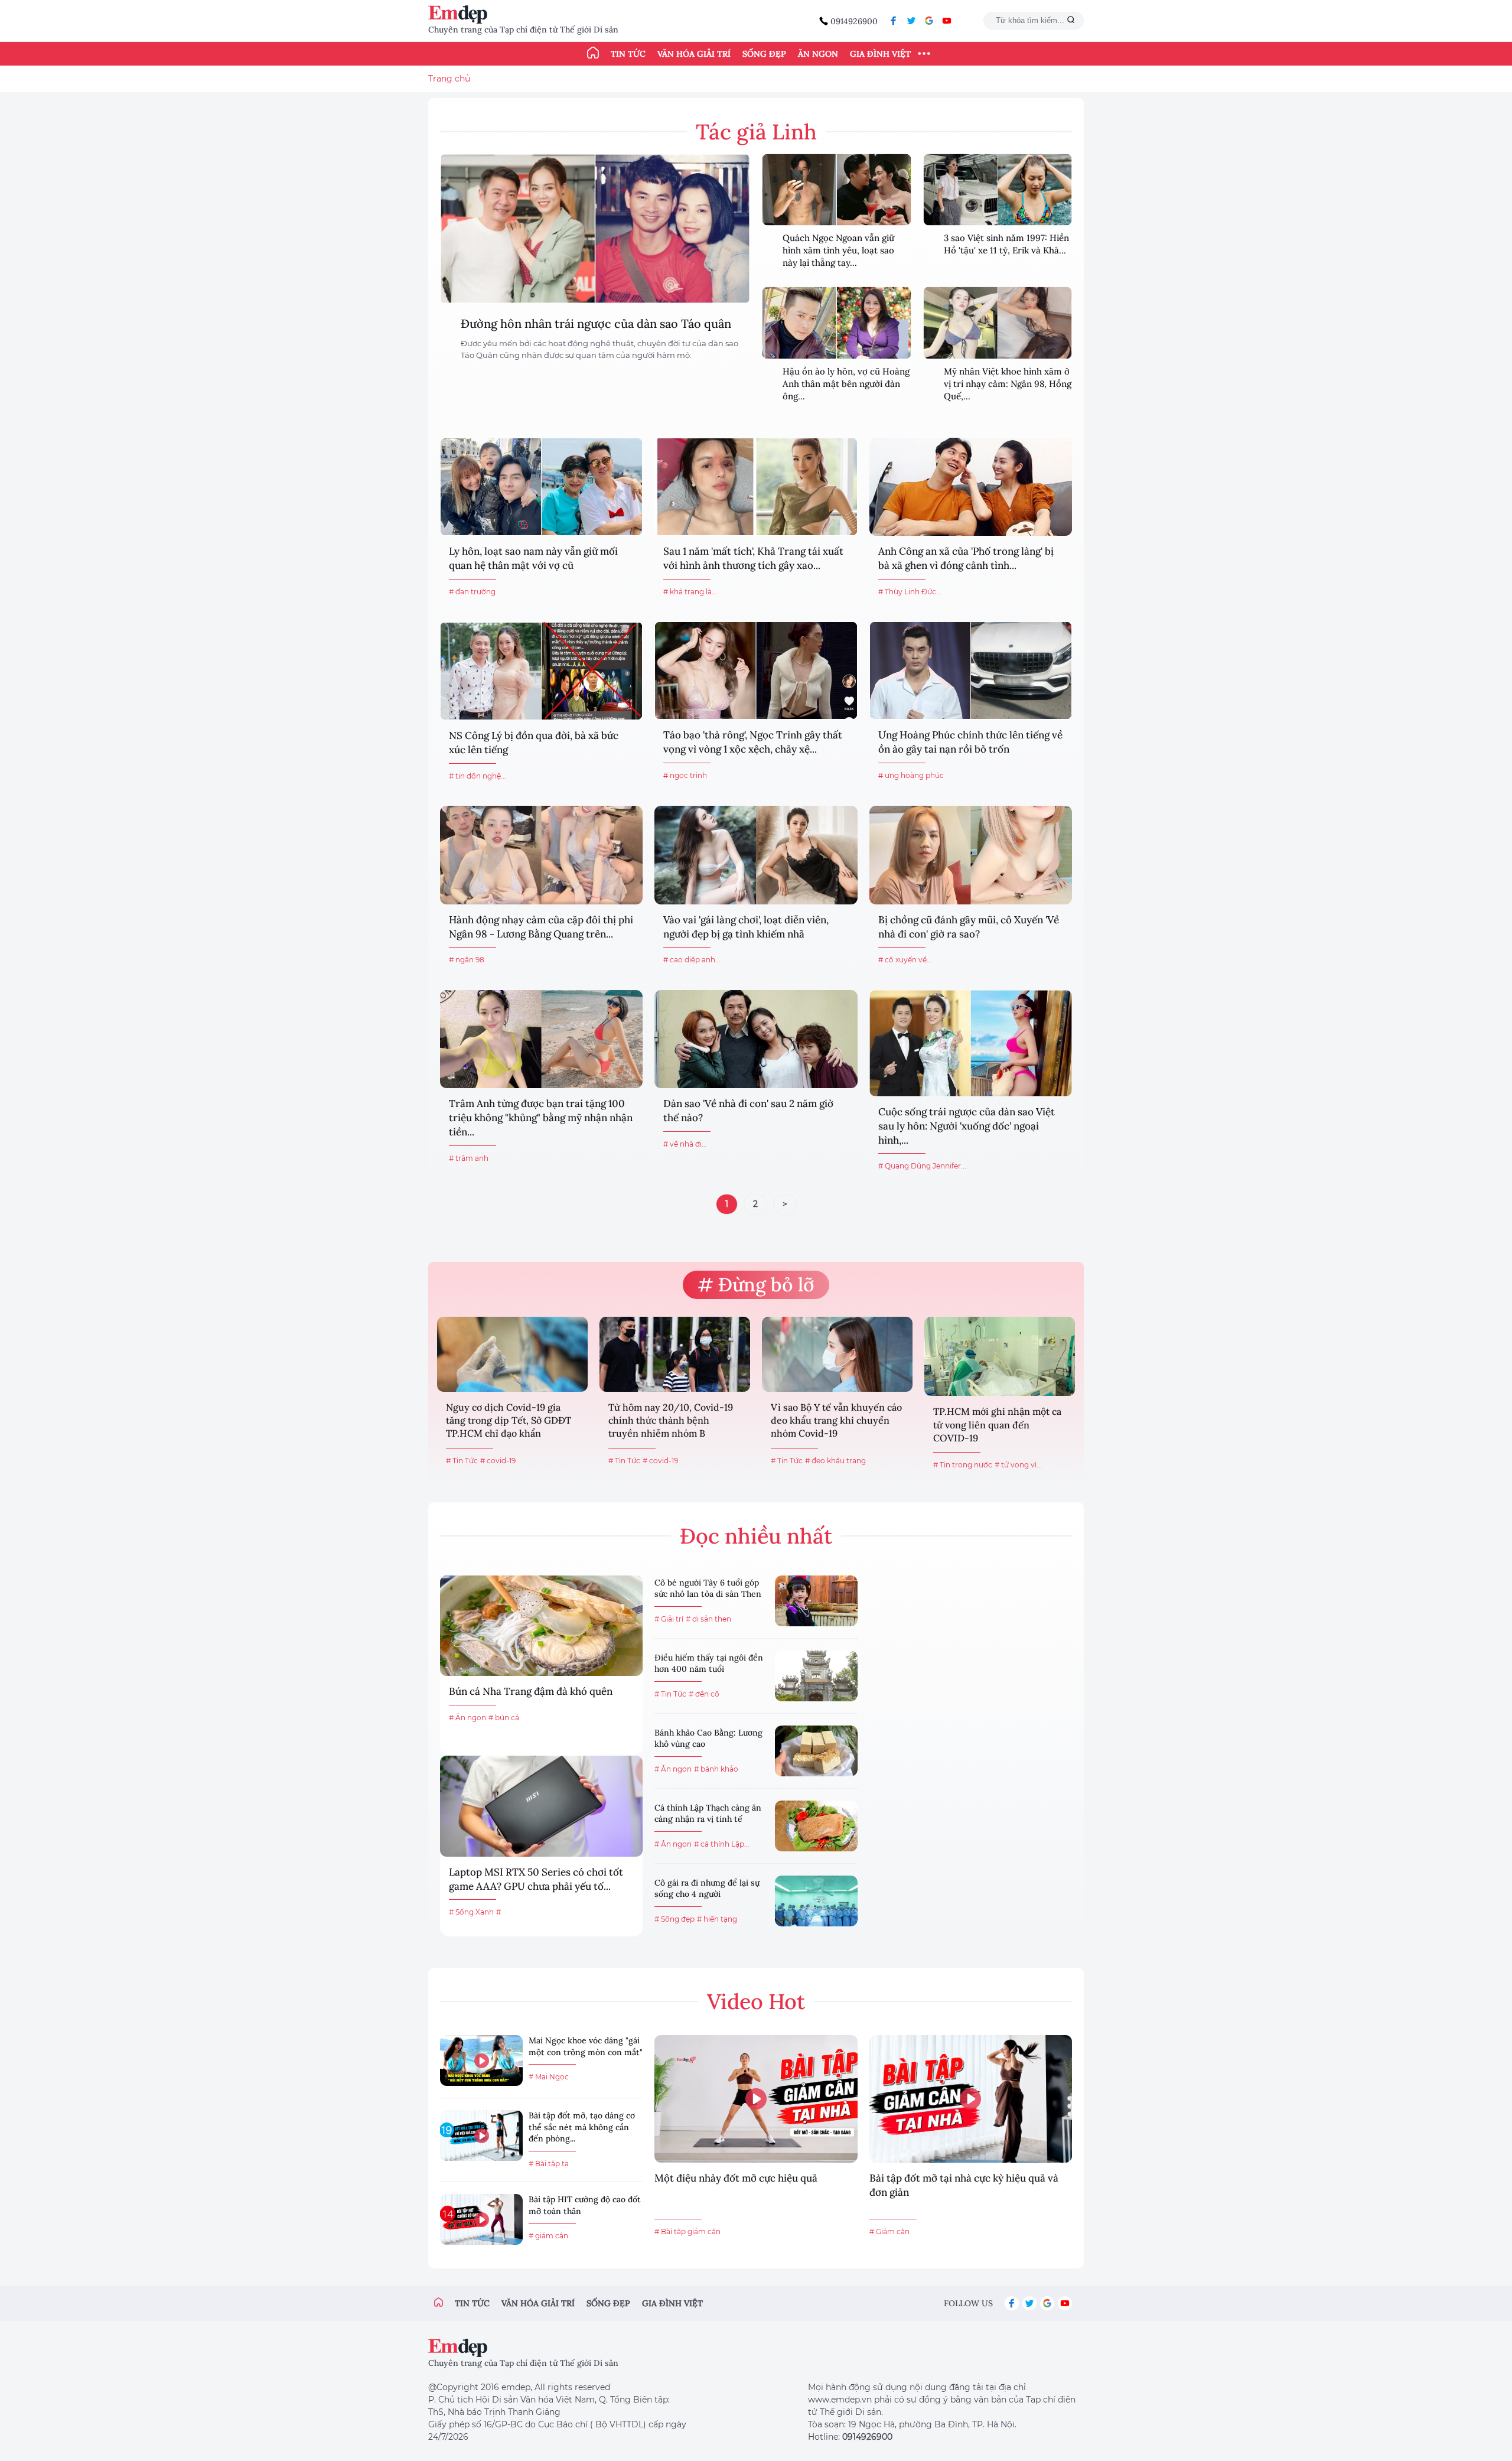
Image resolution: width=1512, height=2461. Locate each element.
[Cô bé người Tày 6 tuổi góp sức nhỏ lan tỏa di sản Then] (816, 1601)
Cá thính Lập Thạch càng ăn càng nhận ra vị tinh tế (708, 1814)
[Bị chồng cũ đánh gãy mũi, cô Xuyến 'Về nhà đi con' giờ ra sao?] (971, 855)
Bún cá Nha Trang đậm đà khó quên (531, 1691)
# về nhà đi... (685, 1144)
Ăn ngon (818, 54)
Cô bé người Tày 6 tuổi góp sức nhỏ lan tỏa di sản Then (708, 1588)
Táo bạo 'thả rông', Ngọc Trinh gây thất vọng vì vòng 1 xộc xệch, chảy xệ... (753, 742)
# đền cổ (704, 1694)
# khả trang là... (690, 592)
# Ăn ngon (467, 1718)
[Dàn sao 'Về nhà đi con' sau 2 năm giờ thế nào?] (756, 1039)
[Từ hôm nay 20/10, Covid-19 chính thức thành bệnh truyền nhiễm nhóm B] (675, 1354)
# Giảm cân (889, 2231)
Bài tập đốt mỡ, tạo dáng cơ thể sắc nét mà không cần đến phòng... (582, 2127)
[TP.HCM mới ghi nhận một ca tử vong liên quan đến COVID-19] (1000, 1356)
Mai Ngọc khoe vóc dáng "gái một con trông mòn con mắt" (586, 2046)
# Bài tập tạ (549, 2164)
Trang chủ (449, 79)
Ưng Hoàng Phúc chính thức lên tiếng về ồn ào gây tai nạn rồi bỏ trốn (970, 742)
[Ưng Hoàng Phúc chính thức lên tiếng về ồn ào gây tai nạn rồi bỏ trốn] (971, 670)
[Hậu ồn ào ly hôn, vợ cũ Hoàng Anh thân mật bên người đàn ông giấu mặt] (837, 323)
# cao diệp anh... (692, 960)
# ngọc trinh (685, 775)
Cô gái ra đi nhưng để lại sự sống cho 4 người (707, 1889)
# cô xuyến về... (905, 960)
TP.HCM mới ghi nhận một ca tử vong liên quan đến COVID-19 (997, 1425)
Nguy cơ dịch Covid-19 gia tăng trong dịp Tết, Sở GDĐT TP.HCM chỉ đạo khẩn (509, 1420)
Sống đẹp (764, 54)
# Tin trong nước (963, 1465)
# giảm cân (548, 2236)
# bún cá (504, 1718)
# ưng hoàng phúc (911, 775)
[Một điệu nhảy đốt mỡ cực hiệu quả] (756, 2099)
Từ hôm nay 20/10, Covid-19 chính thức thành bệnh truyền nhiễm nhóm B (671, 1420)
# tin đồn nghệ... (478, 776)
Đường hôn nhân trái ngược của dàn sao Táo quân (596, 323)
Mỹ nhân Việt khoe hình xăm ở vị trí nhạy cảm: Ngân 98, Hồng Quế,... (1008, 384)
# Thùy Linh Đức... (910, 592)
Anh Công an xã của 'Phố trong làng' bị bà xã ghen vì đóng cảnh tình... (966, 558)
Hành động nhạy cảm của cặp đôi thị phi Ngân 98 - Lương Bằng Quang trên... (541, 927)
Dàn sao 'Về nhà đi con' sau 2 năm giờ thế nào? (748, 1111)
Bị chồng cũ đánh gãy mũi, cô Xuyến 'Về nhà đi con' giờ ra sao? (969, 927)
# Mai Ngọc (549, 2077)
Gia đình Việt (880, 54)
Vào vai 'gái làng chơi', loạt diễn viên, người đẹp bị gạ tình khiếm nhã (746, 927)
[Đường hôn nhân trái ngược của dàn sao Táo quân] (595, 229)
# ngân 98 (467, 960)
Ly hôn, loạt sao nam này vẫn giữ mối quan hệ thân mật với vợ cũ (533, 558)
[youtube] (947, 21)
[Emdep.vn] (461, 14)
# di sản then (708, 1619)
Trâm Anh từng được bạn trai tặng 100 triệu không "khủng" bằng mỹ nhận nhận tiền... (541, 1118)
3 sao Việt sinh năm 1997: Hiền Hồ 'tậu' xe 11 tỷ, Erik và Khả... (1006, 244)
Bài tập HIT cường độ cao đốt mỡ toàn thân (585, 2205)
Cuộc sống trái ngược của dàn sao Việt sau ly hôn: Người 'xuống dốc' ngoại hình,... (967, 1126)
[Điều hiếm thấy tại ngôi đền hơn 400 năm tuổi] (816, 1676)
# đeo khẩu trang (835, 1461)
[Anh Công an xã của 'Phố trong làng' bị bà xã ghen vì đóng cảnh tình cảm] (971, 487)
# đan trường (472, 592)
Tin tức (628, 54)
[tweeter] (911, 21)
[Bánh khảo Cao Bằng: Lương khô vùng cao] (816, 1751)
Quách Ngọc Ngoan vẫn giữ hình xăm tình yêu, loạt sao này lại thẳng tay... (838, 250)
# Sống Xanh (471, 1912)
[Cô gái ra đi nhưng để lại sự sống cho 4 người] (816, 1901)
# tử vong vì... (1018, 1465)
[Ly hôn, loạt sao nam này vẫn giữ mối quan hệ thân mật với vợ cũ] (541, 487)
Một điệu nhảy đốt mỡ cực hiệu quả (736, 2178)
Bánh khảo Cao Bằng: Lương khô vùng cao (708, 1739)
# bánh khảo (716, 1769)
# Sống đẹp (674, 1919)
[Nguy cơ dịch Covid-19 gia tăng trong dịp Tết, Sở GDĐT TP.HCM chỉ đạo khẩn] (512, 1354)
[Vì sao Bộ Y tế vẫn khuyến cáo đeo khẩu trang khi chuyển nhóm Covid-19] (837, 1354)
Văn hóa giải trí (694, 54)
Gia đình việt (672, 2303)
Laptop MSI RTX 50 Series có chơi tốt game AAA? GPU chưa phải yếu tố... (536, 1879)
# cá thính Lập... (722, 1844)
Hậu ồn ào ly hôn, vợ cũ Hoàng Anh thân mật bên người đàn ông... (846, 384)
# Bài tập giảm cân (687, 2231)
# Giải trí (669, 1619)
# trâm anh (469, 1158)
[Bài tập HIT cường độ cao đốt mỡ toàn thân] (481, 2219)
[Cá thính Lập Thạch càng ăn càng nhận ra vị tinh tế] (816, 1826)
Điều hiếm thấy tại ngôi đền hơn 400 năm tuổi (709, 1664)
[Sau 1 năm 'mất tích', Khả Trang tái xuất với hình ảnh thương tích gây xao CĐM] (756, 487)
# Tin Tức (462, 1461)
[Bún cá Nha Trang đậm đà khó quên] (541, 1626)
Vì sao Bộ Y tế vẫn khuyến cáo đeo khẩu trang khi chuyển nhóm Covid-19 (836, 1420)
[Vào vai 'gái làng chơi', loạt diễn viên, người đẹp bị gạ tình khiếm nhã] (756, 855)
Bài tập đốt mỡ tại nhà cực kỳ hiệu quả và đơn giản (964, 2185)
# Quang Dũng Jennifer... (922, 1166)
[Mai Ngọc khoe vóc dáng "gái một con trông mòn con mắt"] (481, 2060)
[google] (929, 21)
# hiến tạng (717, 1919)
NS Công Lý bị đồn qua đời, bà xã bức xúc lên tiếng (534, 743)
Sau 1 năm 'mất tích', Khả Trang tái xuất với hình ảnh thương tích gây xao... (753, 558)
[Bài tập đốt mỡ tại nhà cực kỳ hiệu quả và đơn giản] (971, 2099)
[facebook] (894, 21)
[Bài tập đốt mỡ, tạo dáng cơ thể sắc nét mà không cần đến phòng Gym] (481, 2136)
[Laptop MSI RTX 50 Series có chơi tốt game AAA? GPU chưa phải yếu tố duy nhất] (541, 1806)
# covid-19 (498, 1461)
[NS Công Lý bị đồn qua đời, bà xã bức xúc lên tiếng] (541, 671)
